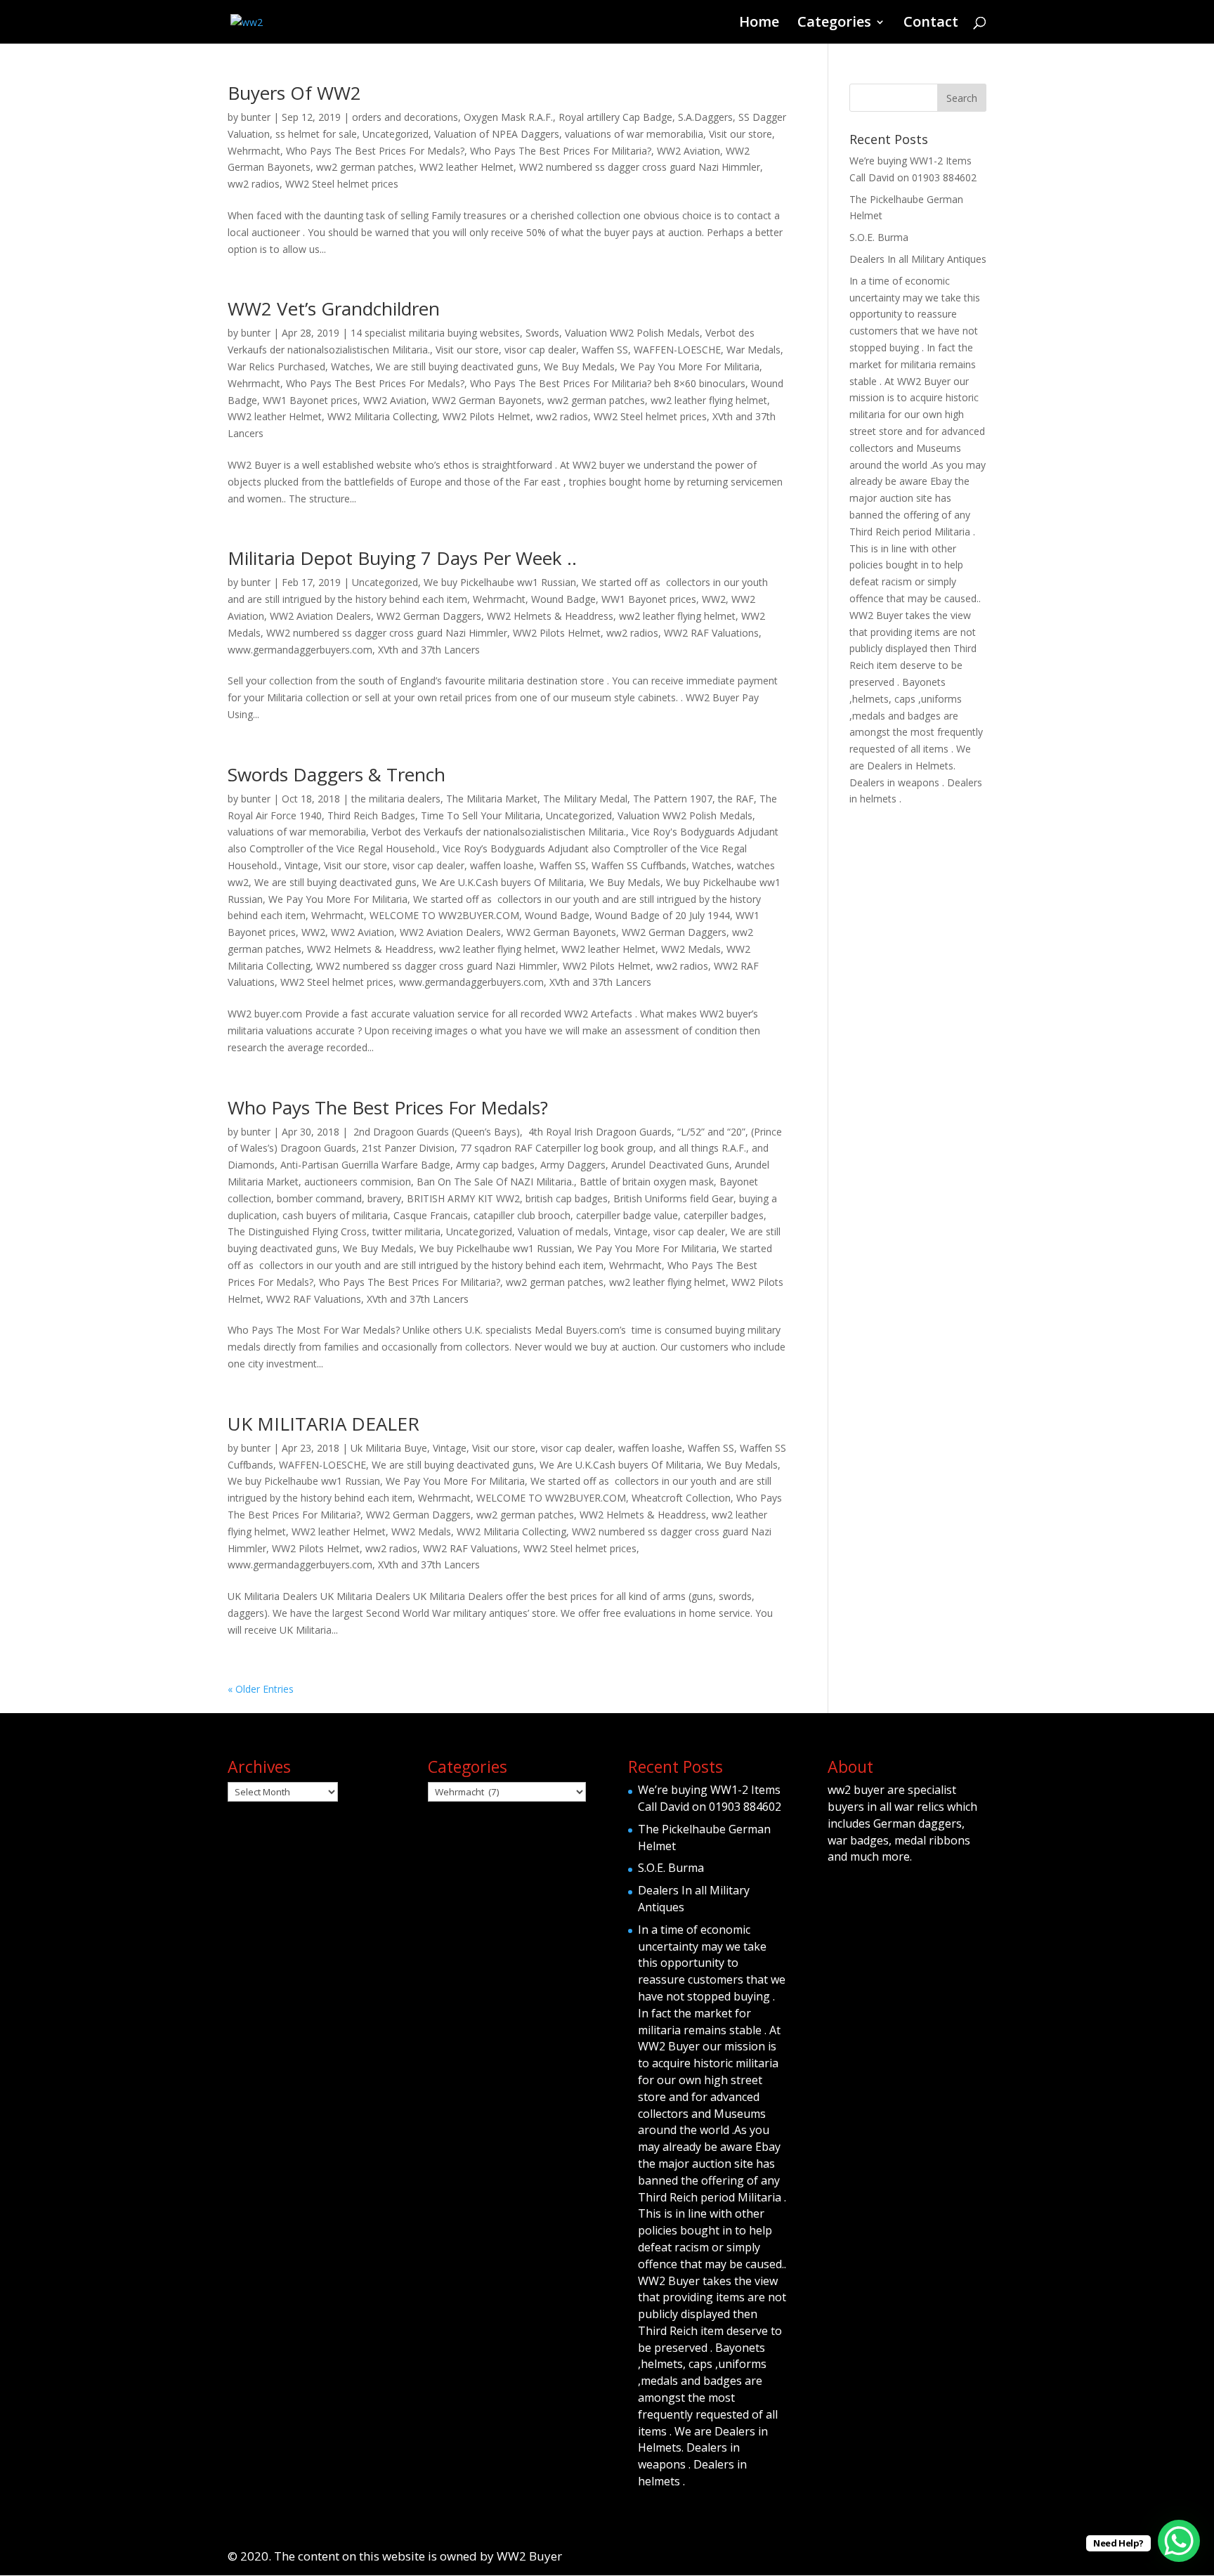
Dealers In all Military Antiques (918, 259)
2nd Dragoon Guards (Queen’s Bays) (435, 1132)
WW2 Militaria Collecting (382, 416)
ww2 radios (254, 184)
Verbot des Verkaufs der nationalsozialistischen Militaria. (499, 832)
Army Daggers (573, 1165)
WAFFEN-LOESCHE (677, 350)
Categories (834, 24)
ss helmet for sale (316, 134)
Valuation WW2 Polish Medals (632, 333)
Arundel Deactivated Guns (670, 1165)
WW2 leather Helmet (466, 167)
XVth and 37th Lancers (429, 650)
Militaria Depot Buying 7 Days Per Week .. (402, 558)
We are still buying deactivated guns (457, 366)
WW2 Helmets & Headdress (550, 616)
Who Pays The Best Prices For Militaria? (561, 151)
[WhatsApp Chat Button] (1179, 2541)
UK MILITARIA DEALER (324, 1424)
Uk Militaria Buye (389, 1448)
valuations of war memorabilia (634, 134)
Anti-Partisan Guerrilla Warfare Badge (365, 1165)
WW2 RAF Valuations (711, 633)
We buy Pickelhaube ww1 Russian (500, 582)
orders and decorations (405, 117)
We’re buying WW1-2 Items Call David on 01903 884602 (710, 1798)
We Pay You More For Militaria (690, 366)
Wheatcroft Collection (681, 1498)
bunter (256, 117)
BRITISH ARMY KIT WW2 (463, 1198)
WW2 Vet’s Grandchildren (334, 308)
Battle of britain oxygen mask (647, 1182)
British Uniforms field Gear (673, 1198)
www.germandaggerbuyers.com (300, 650)
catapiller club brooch (522, 1215)
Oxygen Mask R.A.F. (508, 117)
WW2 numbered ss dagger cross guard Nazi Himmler (640, 167)
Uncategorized (396, 134)
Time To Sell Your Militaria (481, 815)
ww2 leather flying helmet (709, 400)
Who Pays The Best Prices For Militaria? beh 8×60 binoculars (608, 383)
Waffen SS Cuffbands (639, 865)
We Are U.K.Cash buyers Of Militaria (503, 882)
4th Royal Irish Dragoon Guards (599, 1132)
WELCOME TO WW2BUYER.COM (444, 915)
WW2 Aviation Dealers (320, 616)
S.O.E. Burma (879, 237)
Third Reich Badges (371, 815)
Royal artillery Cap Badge (615, 117)
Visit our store (740, 134)
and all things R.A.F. (703, 1148)
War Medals (753, 350)
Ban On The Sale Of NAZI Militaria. (495, 1182)
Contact (931, 24)
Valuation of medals (563, 1231)
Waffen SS (605, 350)
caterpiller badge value (627, 1215)
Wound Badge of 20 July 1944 (663, 915)
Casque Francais (431, 1215)
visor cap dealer (540, 350)
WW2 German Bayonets (487, 400)
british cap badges (567, 1198)
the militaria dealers (396, 799)
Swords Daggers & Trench (337, 774)
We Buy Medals (579, 366)
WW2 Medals (691, 949)
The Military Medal (585, 799)
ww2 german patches (365, 167)
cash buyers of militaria (335, 1215)
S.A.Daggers (705, 117)
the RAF (736, 799)
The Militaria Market (492, 799)
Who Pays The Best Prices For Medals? (375, 151)
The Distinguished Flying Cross (297, 1231)
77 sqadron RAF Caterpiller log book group (557, 1148)
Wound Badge (563, 599)
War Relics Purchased (276, 366)
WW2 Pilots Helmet (487, 416)
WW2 (714, 599)
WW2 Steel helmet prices (342, 184)
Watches (351, 366)
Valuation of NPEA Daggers (497, 134)
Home (759, 24)
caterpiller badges (724, 1215)
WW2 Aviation (688, 151)
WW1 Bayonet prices (310, 400)
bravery (384, 1198)
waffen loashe (502, 865)
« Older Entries (261, 1689)
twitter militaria (406, 1231)
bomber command (319, 1198)
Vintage (301, 865)
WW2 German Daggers (429, 616)
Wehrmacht (254, 151)
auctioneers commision (358, 1182)
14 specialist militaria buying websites (435, 333)
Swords (542, 333)
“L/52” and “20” (711, 1132)
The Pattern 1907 (673, 799)
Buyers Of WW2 (294, 93)
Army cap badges (495, 1165)
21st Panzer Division (408, 1148)
